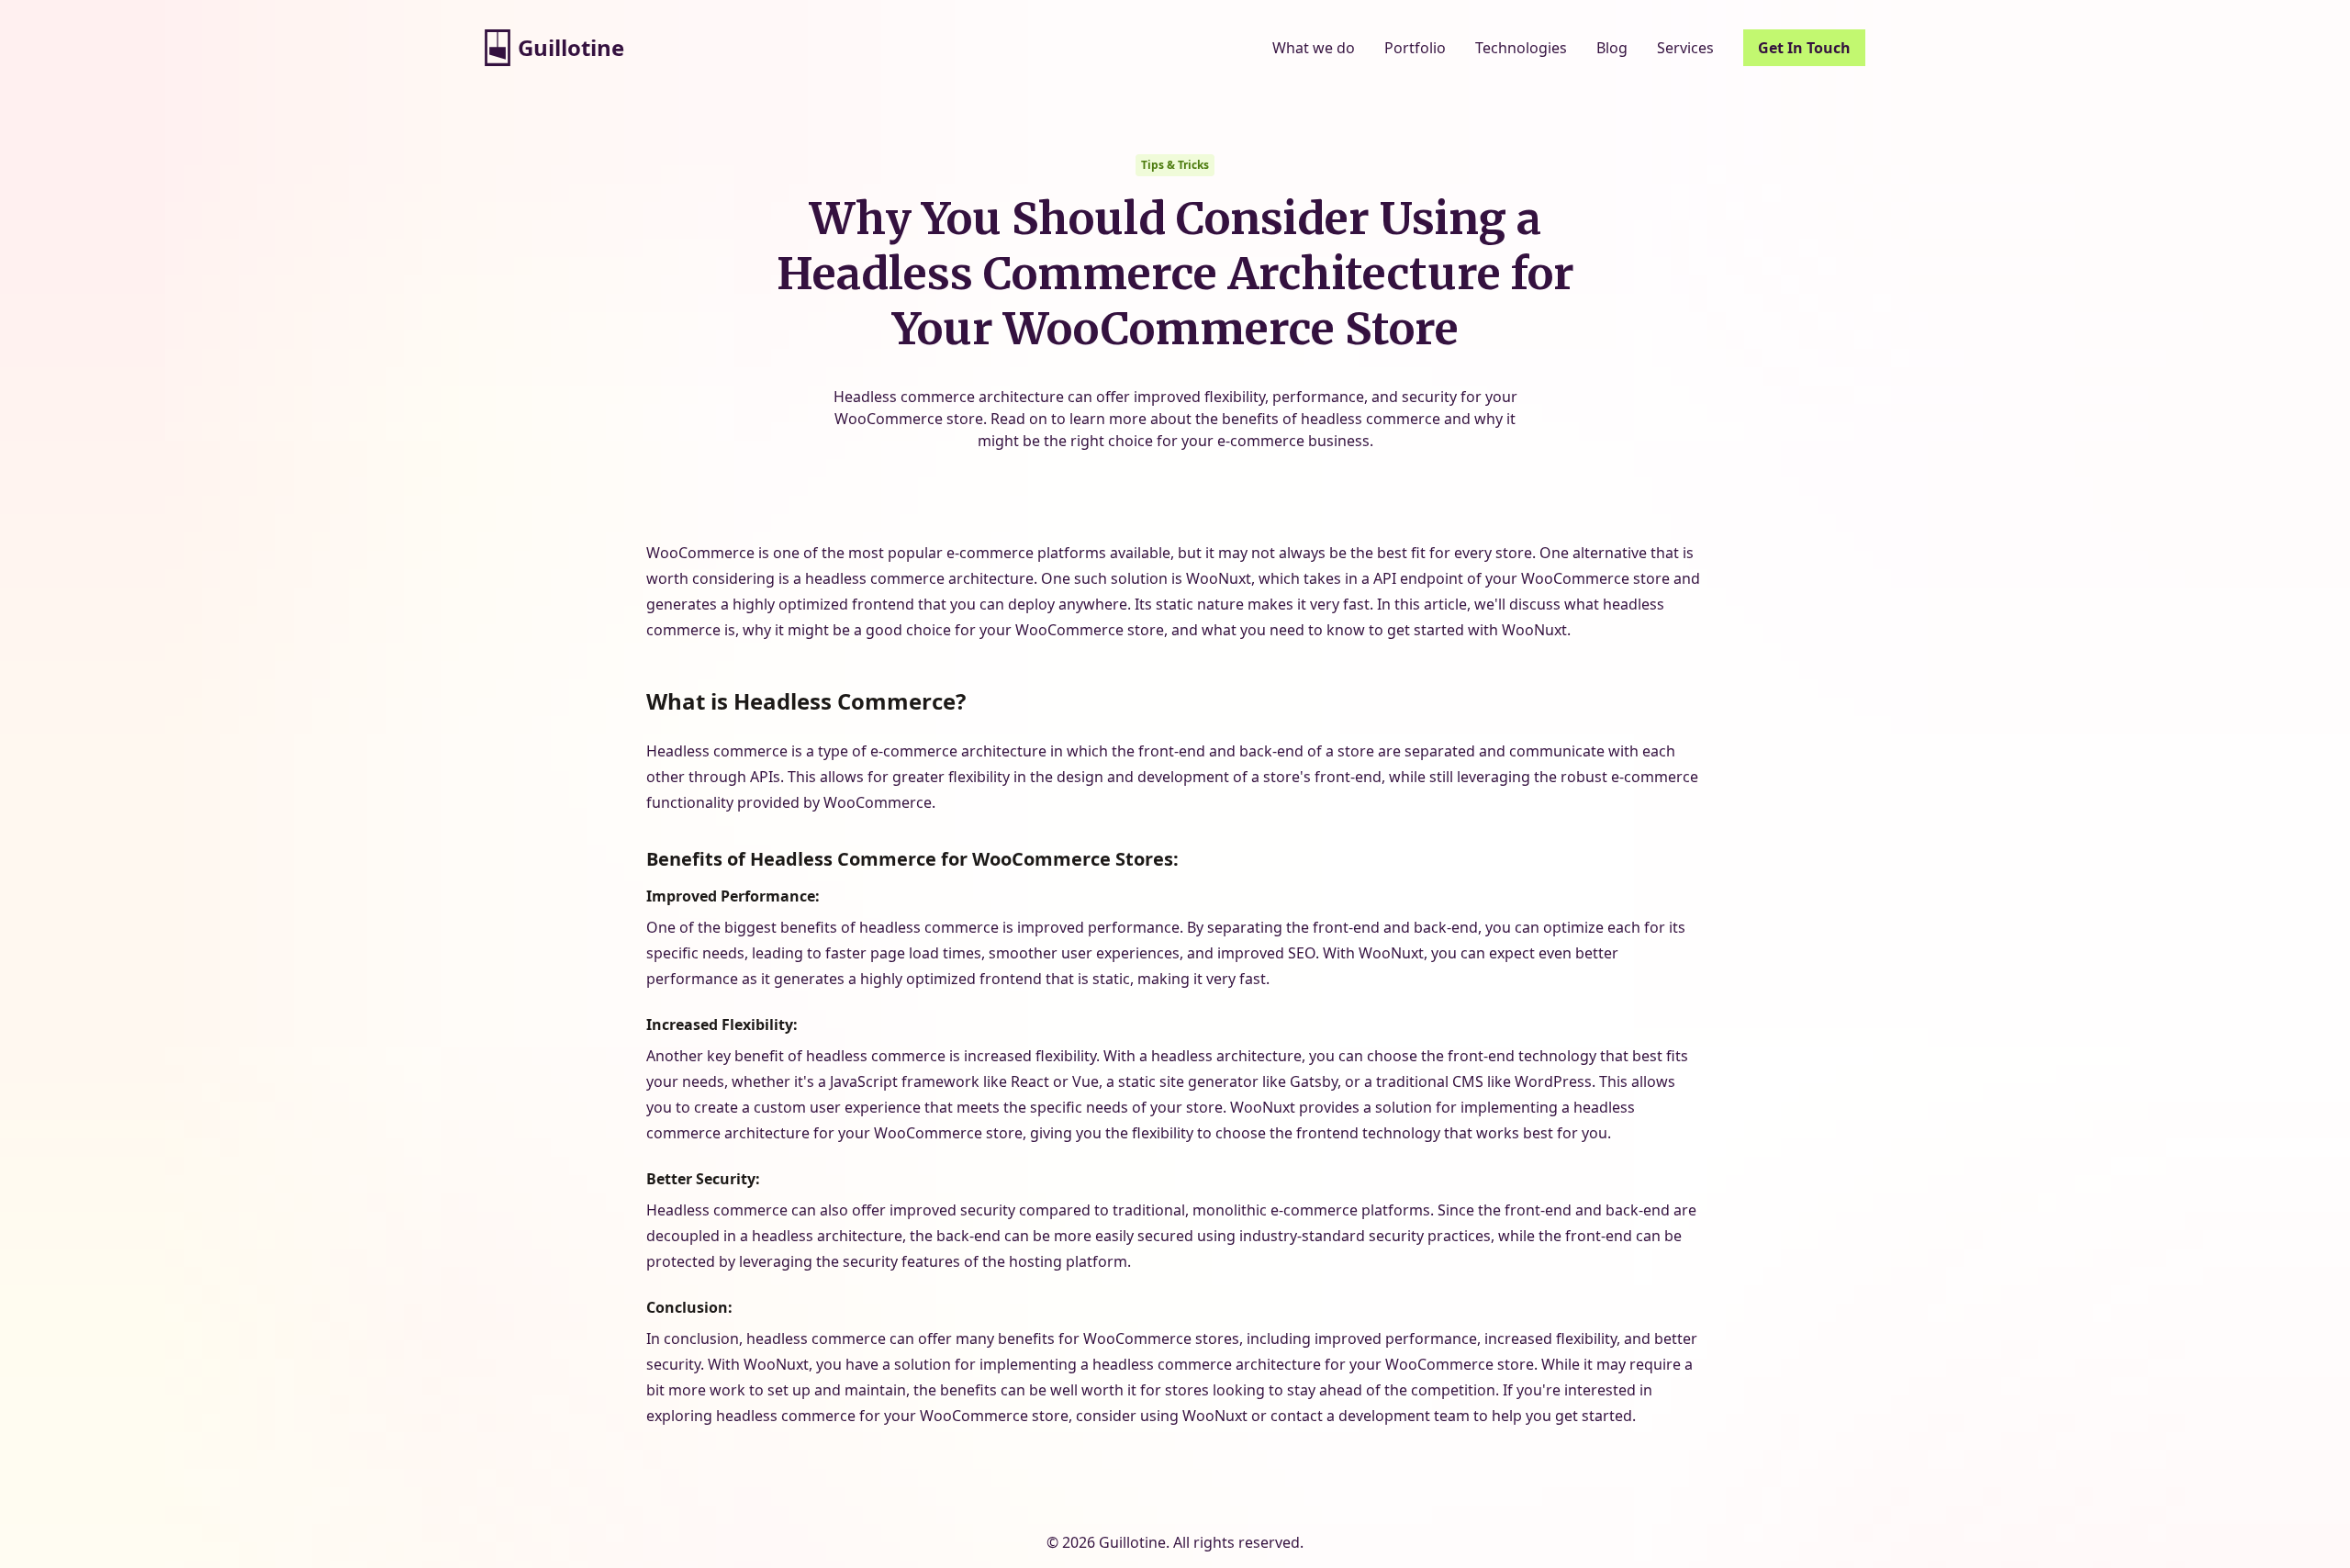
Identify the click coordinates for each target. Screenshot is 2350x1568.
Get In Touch (1804, 48)
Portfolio (1415, 48)
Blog (1612, 48)
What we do (1314, 48)
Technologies (1521, 48)
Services (1685, 48)
